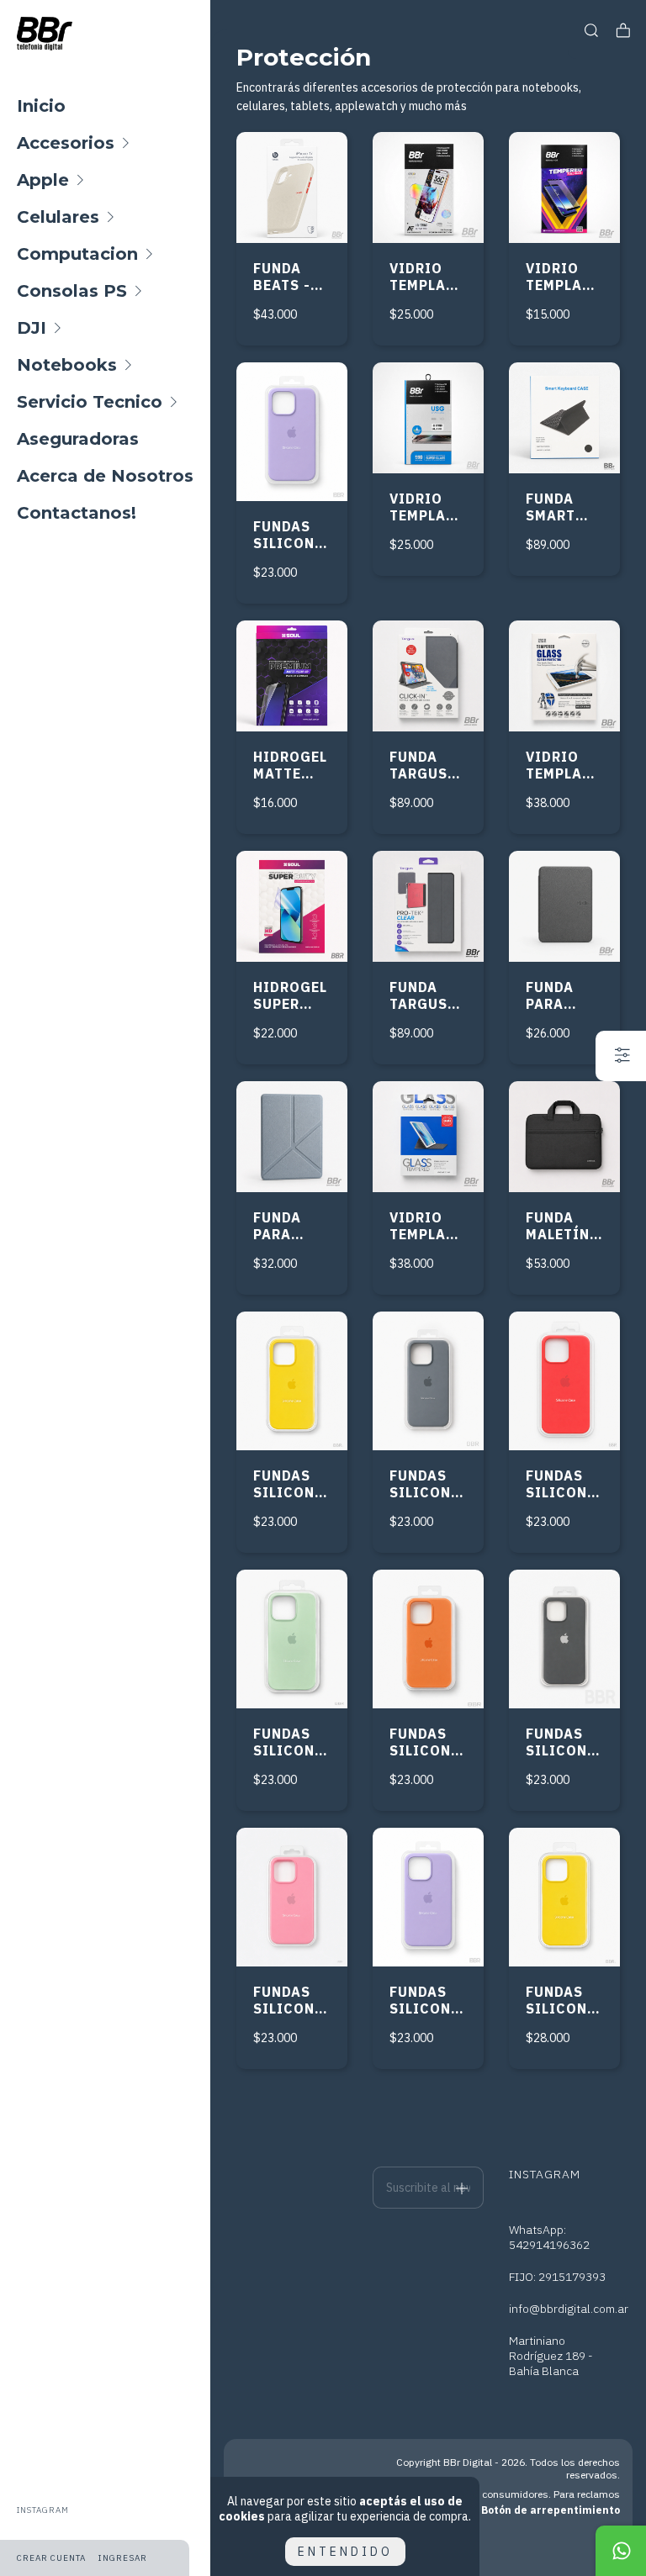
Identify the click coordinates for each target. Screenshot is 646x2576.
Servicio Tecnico (90, 402)
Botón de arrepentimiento (551, 2510)
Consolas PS (72, 291)
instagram (43, 2510)
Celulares (58, 217)
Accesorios (66, 143)
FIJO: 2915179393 (557, 2277)
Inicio (41, 106)
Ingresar (123, 2558)
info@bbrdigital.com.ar (569, 2309)
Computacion (77, 254)
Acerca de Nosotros (105, 476)
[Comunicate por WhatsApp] (621, 2551)
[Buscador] (591, 31)
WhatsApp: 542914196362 (549, 2237)
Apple (43, 180)
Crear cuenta (51, 2558)
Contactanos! (77, 513)
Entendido (345, 2552)
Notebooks (67, 365)
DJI (32, 328)
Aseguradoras (78, 439)
